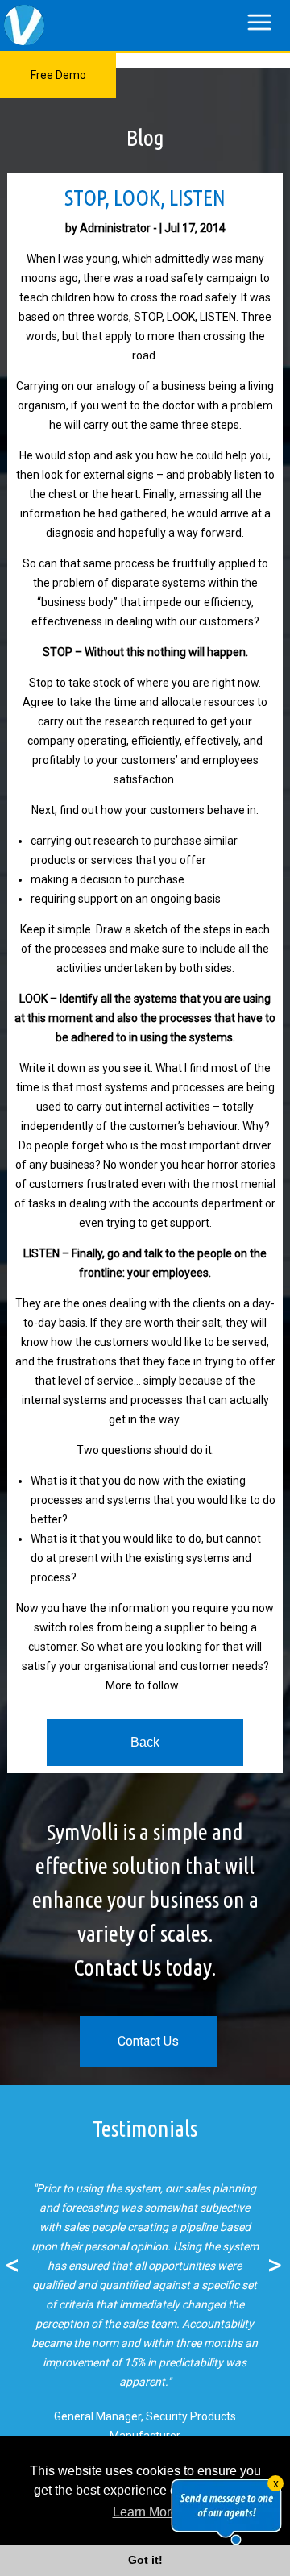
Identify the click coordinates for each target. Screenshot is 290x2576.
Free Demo (58, 75)
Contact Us (148, 2041)
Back (145, 1742)
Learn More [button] (145, 2512)
